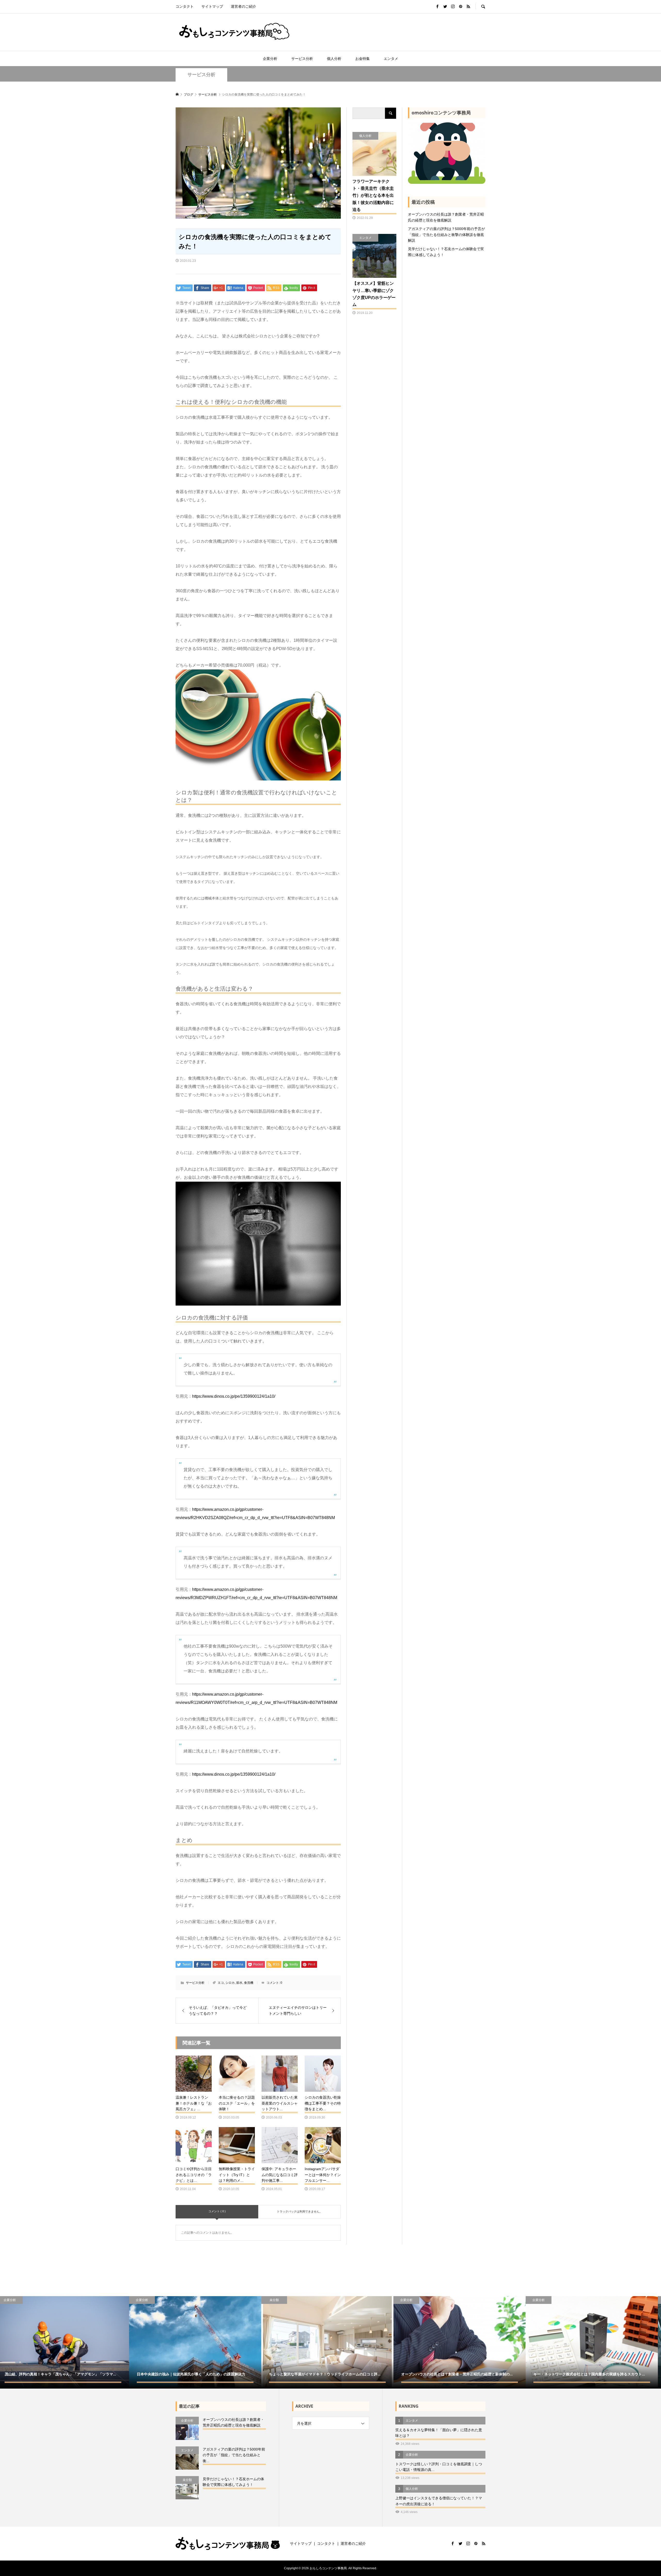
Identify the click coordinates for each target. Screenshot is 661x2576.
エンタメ (391, 59)
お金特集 (363, 59)
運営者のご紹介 (243, 6)
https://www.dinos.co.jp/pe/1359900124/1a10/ (234, 1396)
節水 (239, 1983)
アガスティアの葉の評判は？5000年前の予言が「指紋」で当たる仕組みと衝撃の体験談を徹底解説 (446, 235)
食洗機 (249, 1983)
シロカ (230, 1983)
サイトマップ (212, 6)
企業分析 (270, 59)
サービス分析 (302, 59)
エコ (221, 1983)
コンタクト (185, 6)
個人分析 (334, 59)
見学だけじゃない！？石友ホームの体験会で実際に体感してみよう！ (446, 252)
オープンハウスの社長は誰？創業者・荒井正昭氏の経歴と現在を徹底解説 (446, 217)
